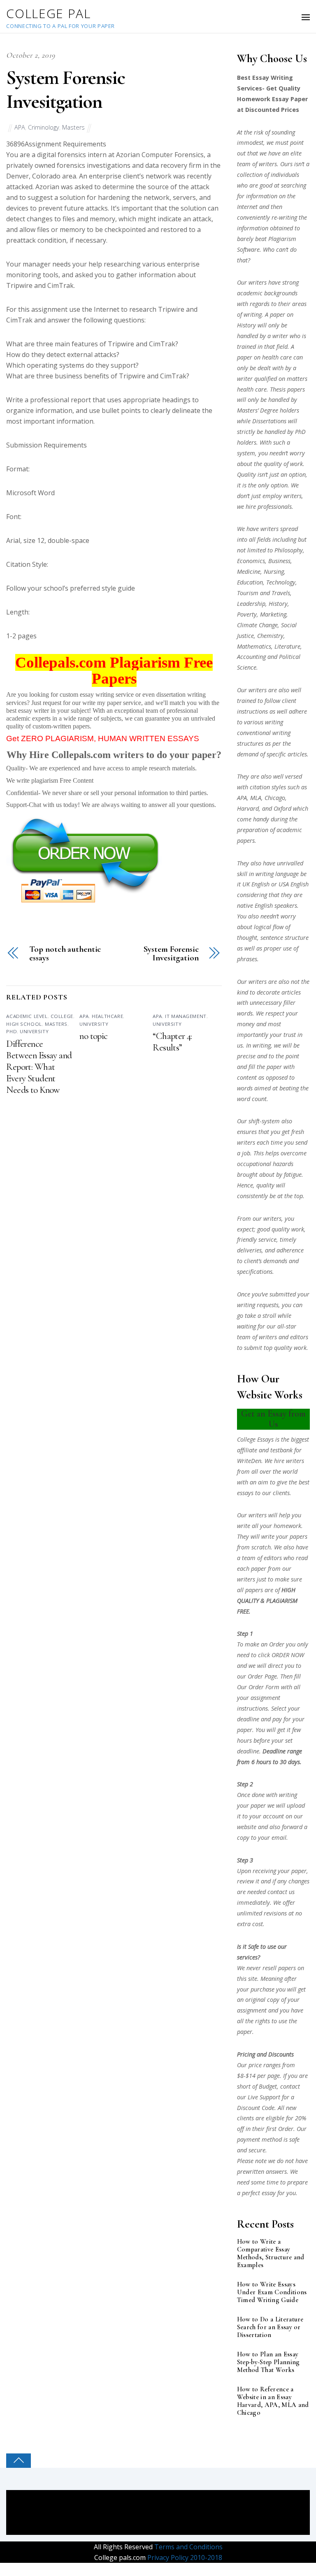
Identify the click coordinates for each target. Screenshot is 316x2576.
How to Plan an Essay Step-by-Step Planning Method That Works (268, 2362)
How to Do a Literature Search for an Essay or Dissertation (270, 2327)
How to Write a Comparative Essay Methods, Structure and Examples (271, 2254)
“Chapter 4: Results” (172, 1042)
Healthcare (107, 1016)
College (62, 1016)
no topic (93, 1036)
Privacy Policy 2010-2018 (184, 2557)
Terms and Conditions (188, 2547)
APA (20, 127)
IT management (186, 1016)
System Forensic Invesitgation (65, 90)
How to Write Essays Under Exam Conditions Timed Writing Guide (272, 2292)
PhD (12, 1031)
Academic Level (27, 1016)
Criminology (44, 127)
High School (24, 1024)
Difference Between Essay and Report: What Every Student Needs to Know (39, 1067)
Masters (73, 127)
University (34, 1031)
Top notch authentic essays (65, 954)
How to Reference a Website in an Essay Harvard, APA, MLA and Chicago (273, 2401)
